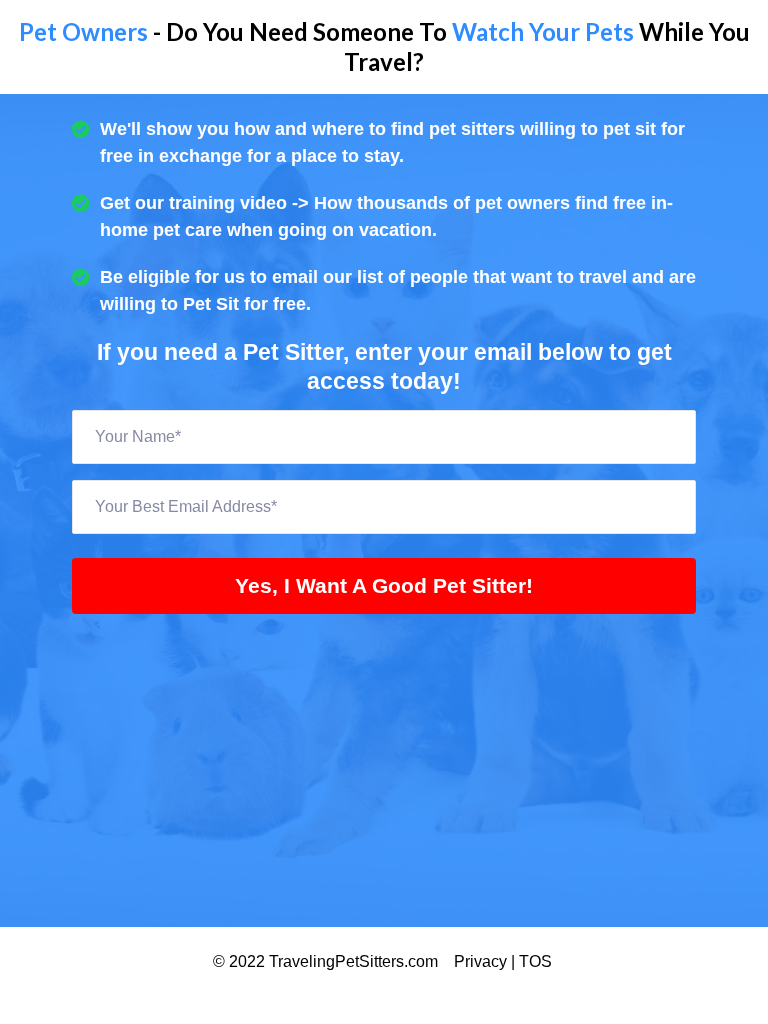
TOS (537, 961)
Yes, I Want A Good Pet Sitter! (384, 585)
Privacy (482, 961)
